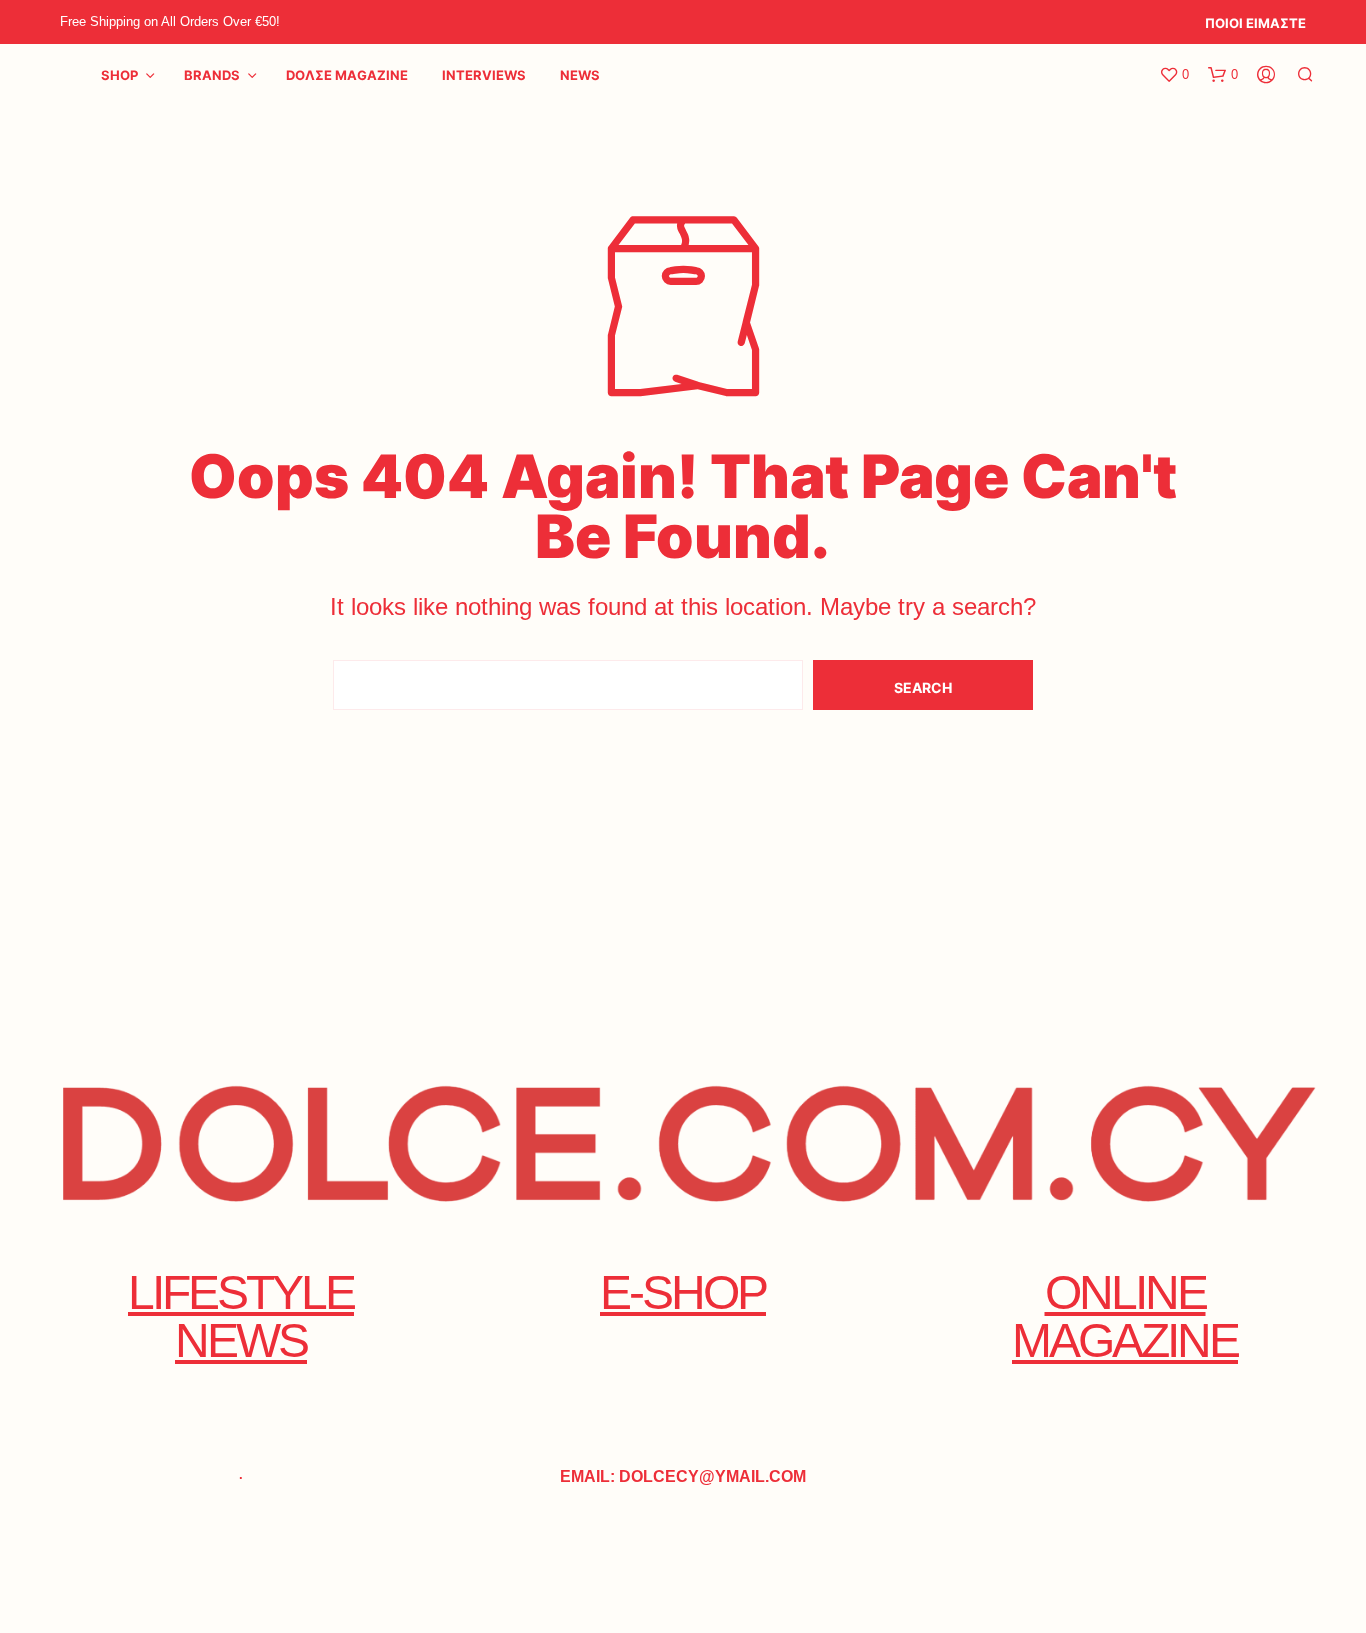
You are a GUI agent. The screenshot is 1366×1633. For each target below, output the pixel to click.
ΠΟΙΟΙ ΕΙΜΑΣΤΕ (1255, 23)
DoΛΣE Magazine (347, 75)
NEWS (580, 75)
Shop (119, 75)
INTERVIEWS (484, 75)
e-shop (683, 1292)
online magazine (1125, 1316)
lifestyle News (241, 1316)
